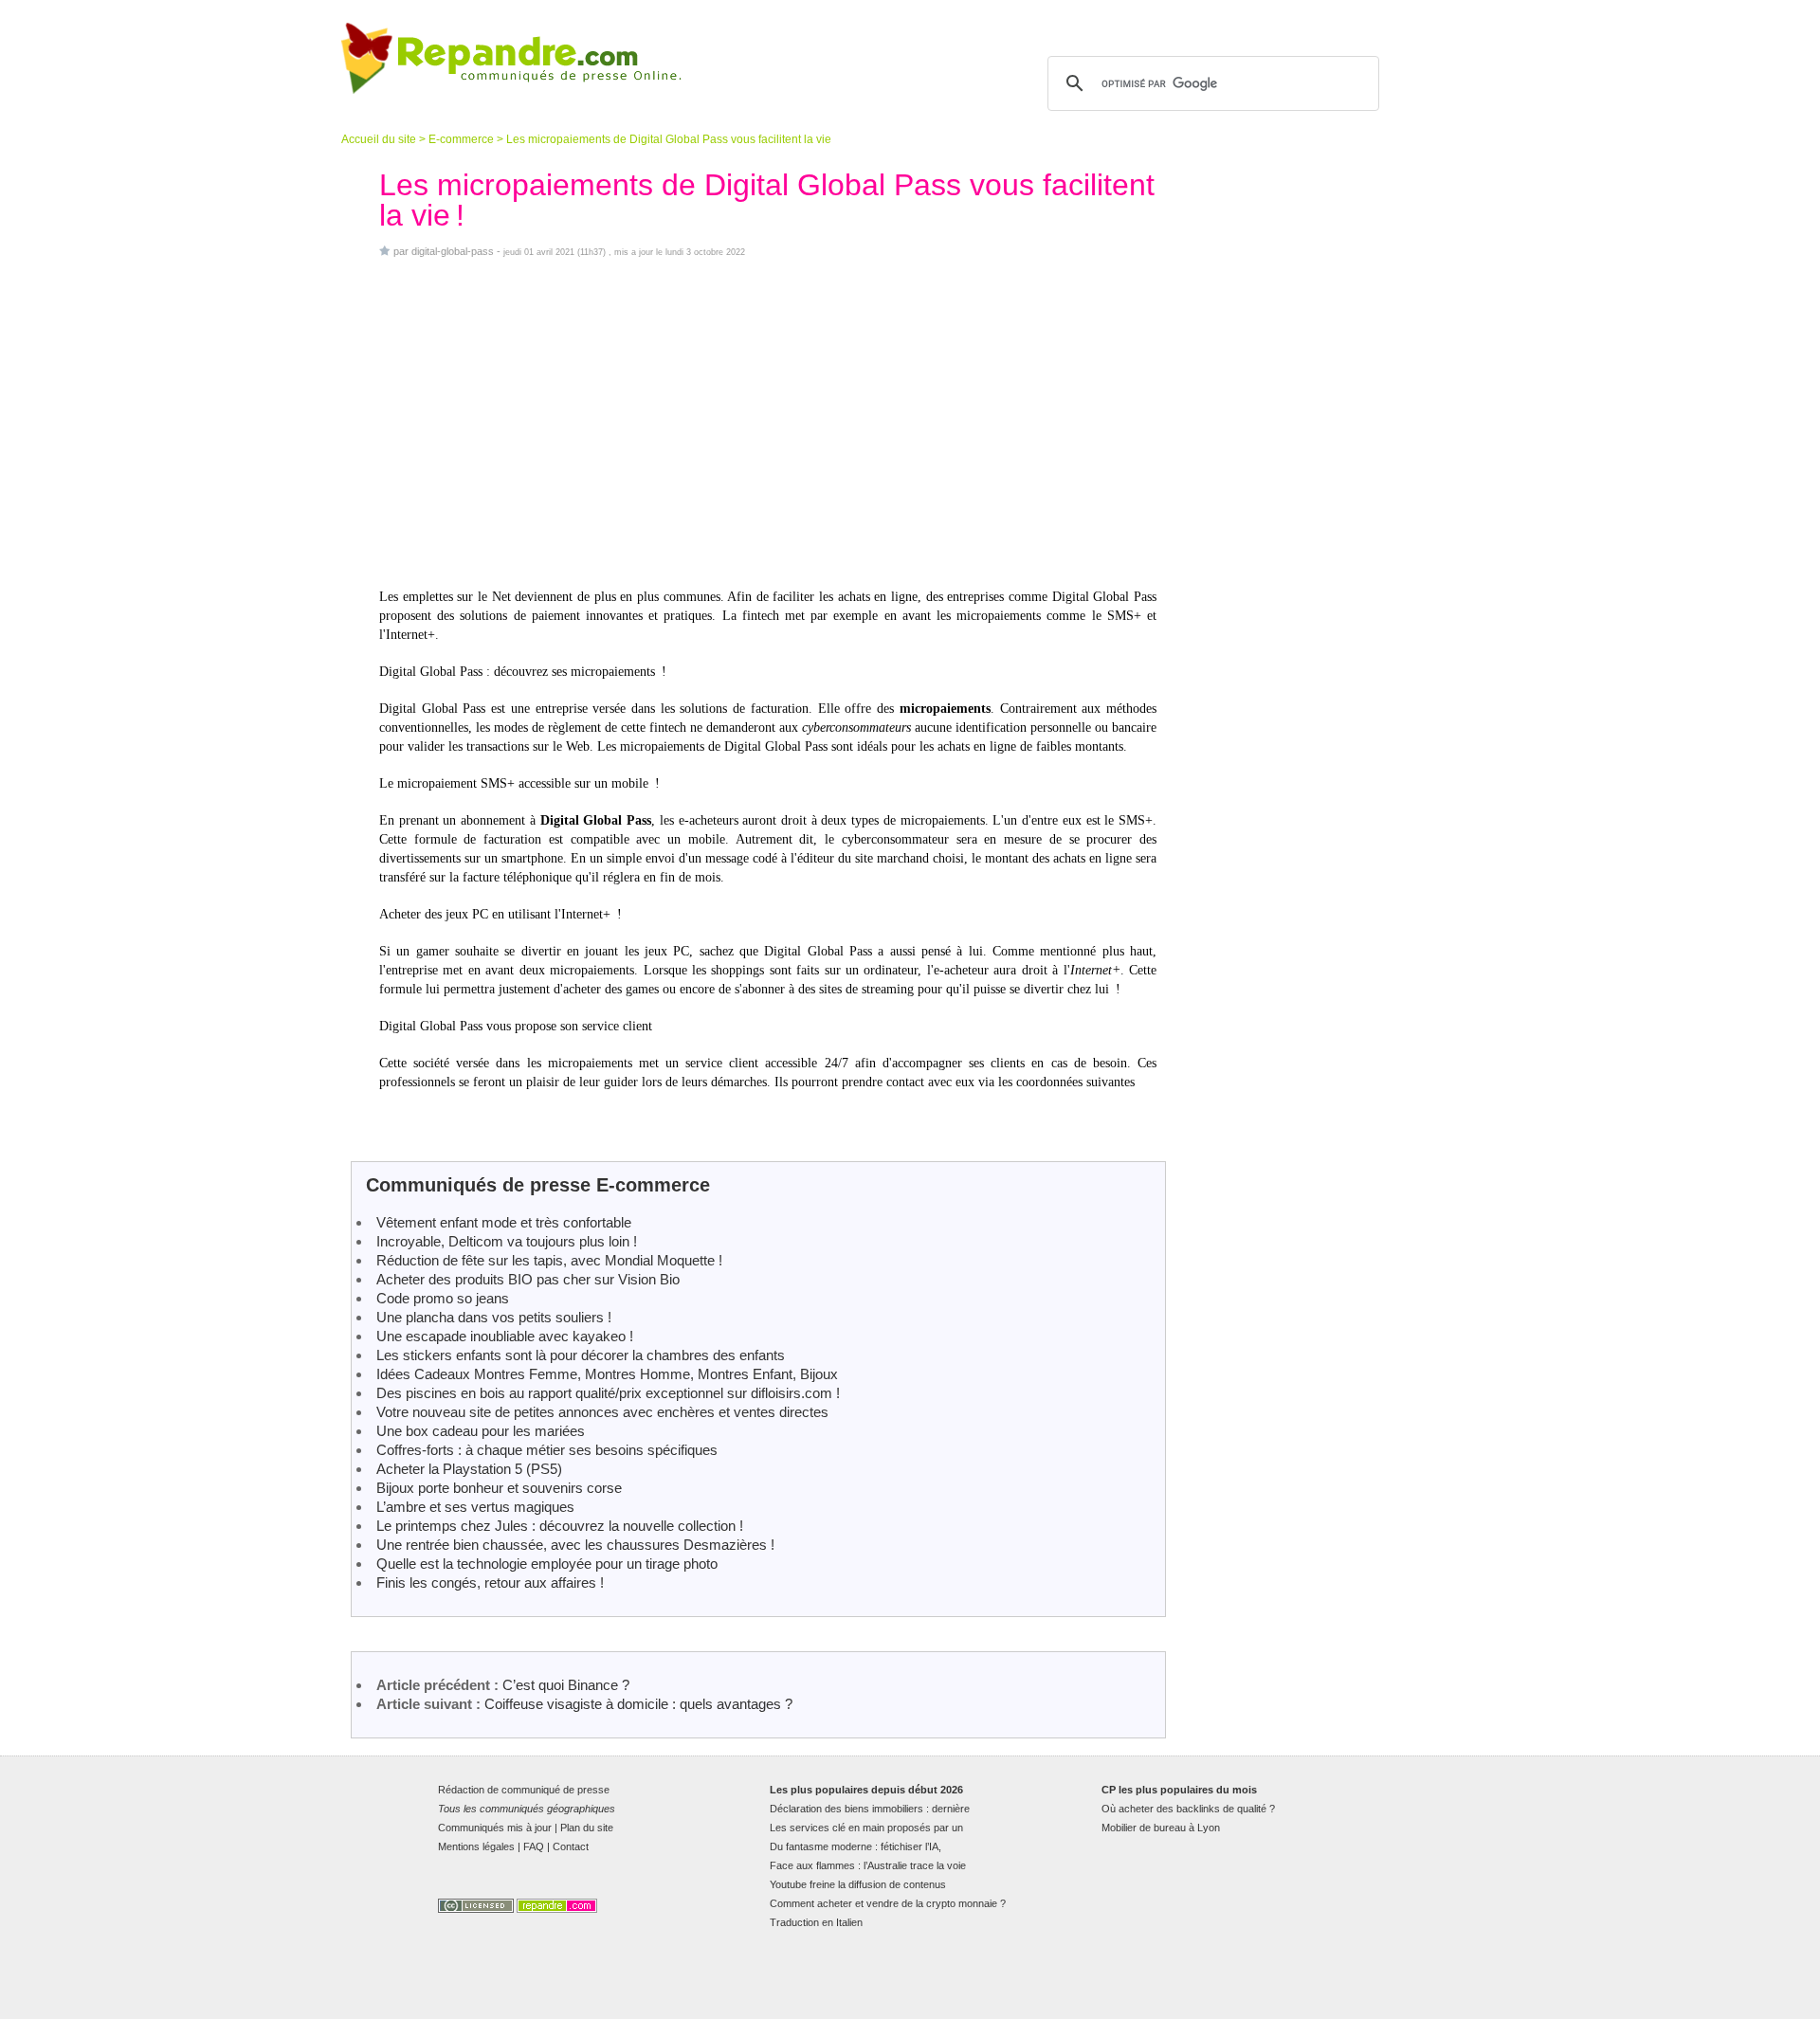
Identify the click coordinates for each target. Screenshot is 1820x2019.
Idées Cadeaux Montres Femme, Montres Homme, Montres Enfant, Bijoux (607, 1374)
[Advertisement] (768, 423)
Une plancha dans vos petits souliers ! (494, 1317)
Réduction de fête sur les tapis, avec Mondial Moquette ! (549, 1260)
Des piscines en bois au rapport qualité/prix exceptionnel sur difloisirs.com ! (608, 1393)
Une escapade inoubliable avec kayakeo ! (505, 1336)
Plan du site (587, 1828)
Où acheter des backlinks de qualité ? (1188, 1809)
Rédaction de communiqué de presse (524, 1790)
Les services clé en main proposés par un (866, 1828)
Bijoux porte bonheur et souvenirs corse (499, 1488)
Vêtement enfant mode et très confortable (504, 1222)
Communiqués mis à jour (495, 1828)
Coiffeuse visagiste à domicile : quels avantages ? (638, 1704)
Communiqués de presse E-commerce (538, 1185)
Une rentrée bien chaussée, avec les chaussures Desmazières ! (575, 1545)
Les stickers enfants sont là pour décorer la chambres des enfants (581, 1355)
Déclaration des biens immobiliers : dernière (870, 1809)
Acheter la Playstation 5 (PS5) (469, 1469)
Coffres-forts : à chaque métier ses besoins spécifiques (547, 1450)
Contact (571, 1846)
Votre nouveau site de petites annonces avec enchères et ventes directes (602, 1412)
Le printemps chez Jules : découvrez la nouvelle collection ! (560, 1526)
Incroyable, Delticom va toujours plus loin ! (507, 1241)
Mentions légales (476, 1846)
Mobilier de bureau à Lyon (1161, 1828)
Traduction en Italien (816, 1922)
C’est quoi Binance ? (566, 1685)
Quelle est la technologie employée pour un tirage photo (547, 1564)
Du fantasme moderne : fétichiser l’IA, (855, 1846)
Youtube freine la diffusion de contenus (858, 1884)
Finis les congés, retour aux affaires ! (490, 1582)
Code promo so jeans (443, 1298)
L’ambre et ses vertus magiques (475, 1507)
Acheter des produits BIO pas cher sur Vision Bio (528, 1279)
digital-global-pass (453, 251)
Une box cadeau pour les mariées (481, 1431)
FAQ (534, 1846)
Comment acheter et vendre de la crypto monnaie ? (888, 1903)
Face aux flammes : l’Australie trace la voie (868, 1865)
